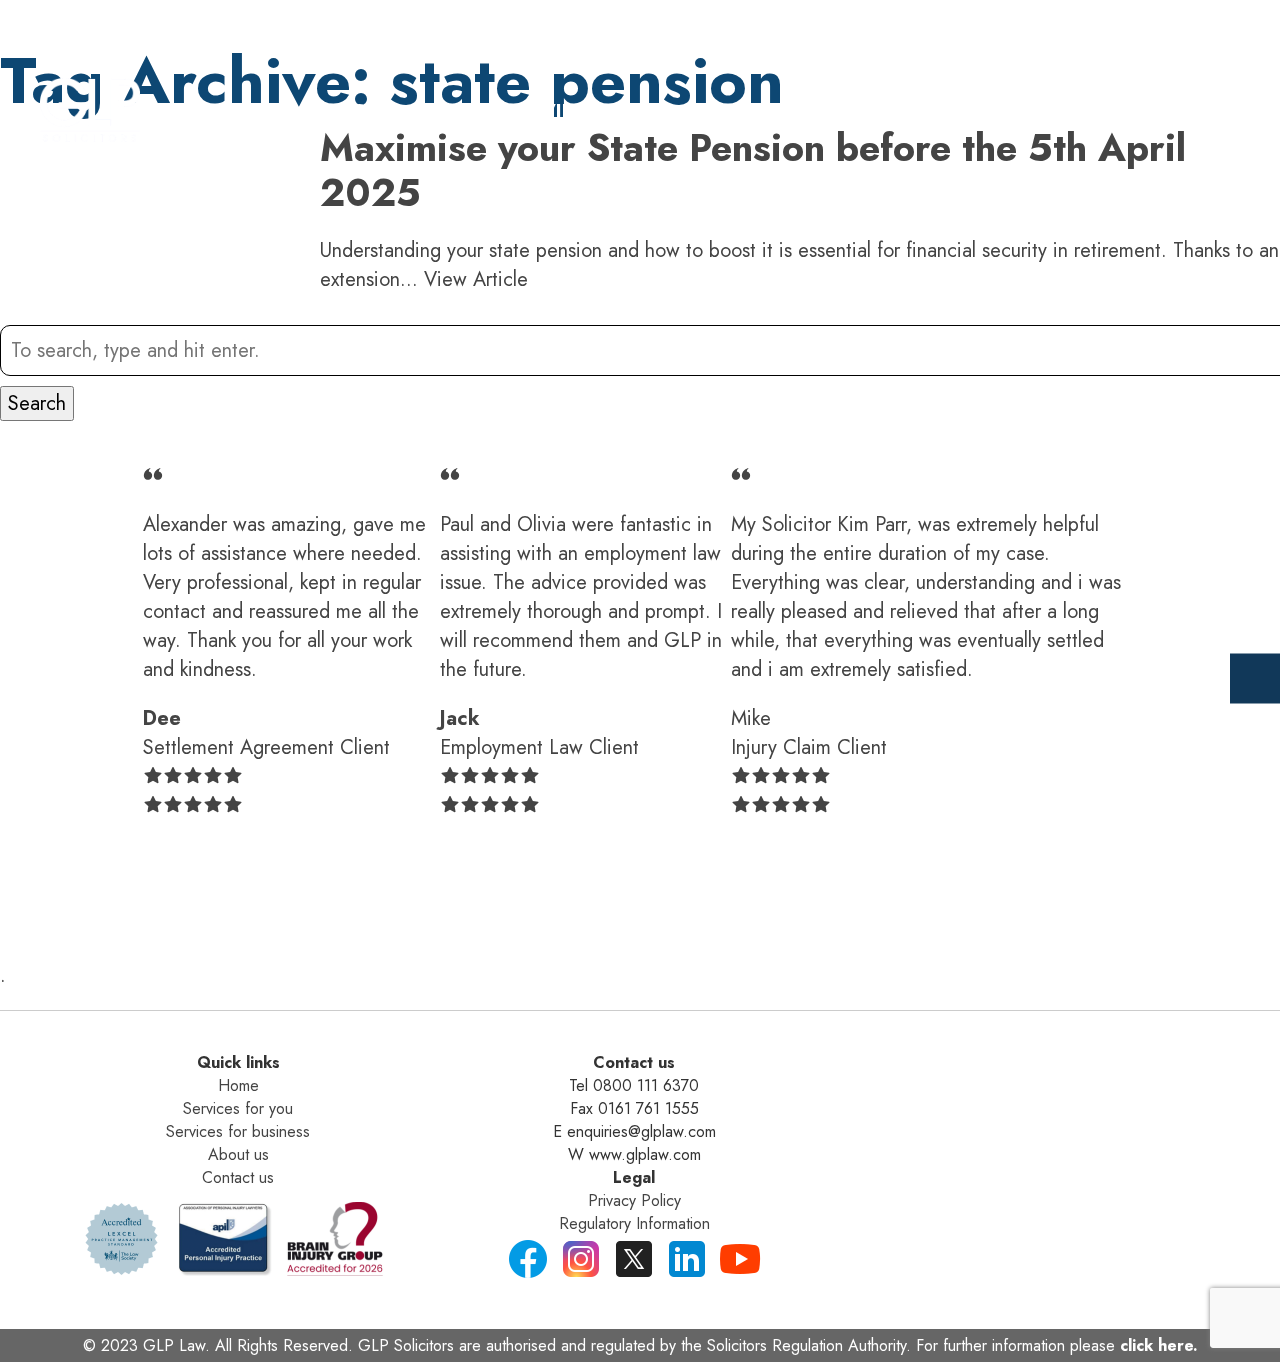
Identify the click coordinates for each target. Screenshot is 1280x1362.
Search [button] (37, 403)
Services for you (238, 1108)
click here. (1159, 1345)
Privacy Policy (634, 1200)
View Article (476, 279)
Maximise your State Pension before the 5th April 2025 (753, 170)
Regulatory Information (634, 1223)
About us (238, 1154)
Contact (1091, 112)
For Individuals (541, 112)
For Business (756, 112)
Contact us (238, 1177)
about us (935, 112)
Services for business (238, 1131)
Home (367, 112)
